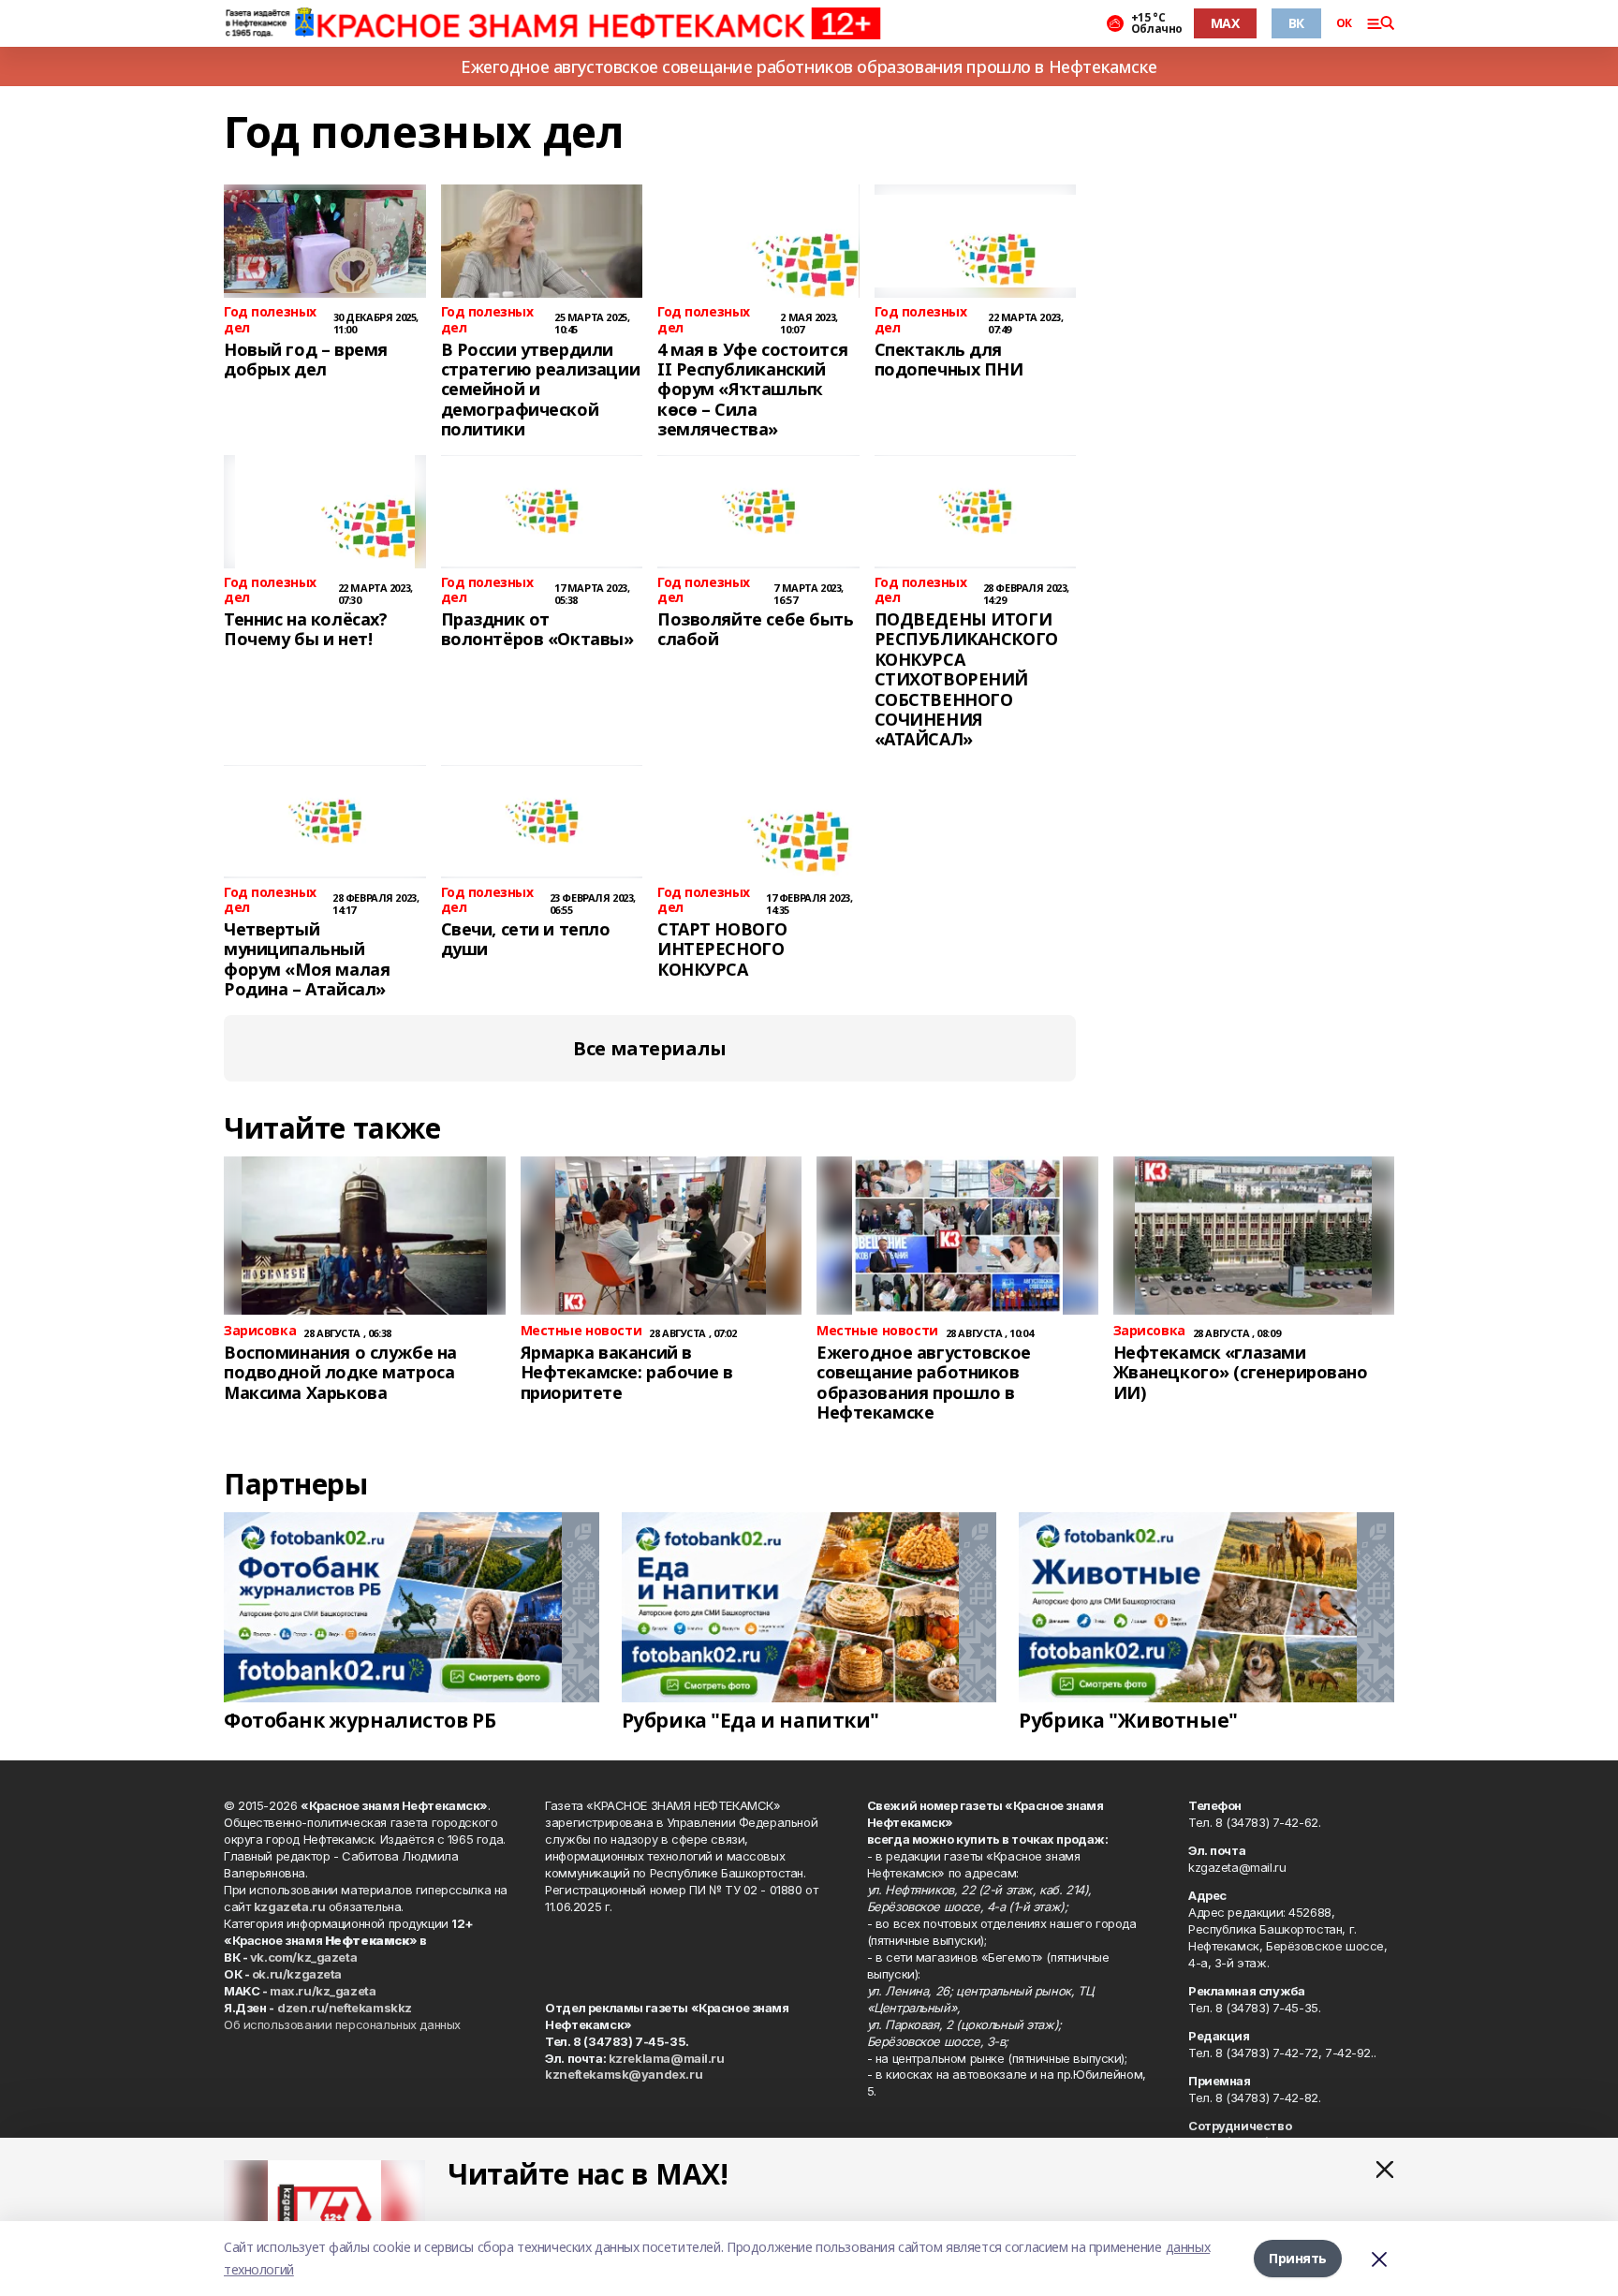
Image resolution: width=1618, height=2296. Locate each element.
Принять (1298, 2258)
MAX (1225, 23)
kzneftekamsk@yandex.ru (624, 2074)
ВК (1296, 23)
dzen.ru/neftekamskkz (345, 2008)
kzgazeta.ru (289, 1906)
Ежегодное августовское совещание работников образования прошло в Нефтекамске (809, 66)
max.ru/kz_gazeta (323, 1991)
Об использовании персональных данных (342, 2024)
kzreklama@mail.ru (667, 2058)
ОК (1344, 23)
